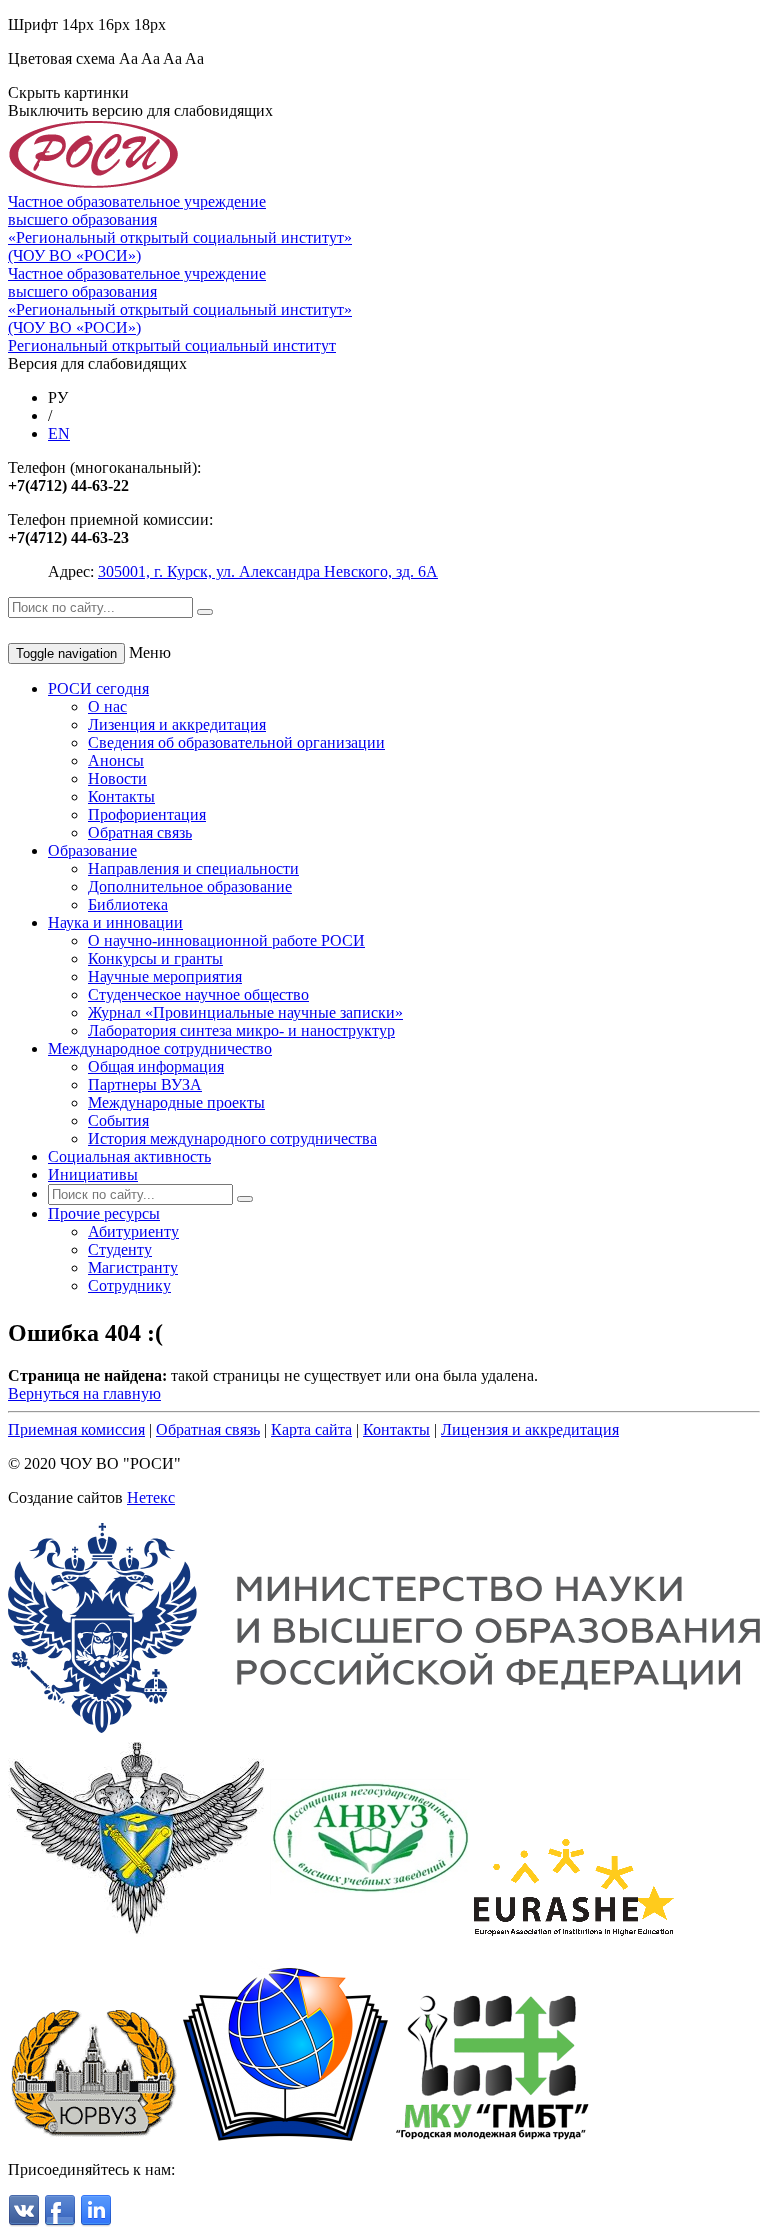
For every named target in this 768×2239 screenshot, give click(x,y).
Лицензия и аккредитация (530, 1429)
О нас (107, 706)
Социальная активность (129, 1156)
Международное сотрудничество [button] (160, 1048)
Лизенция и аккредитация (177, 724)
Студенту (120, 1249)
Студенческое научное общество (198, 994)
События (118, 1120)
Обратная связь (140, 832)
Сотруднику (129, 1285)
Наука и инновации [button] (115, 922)
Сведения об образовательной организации (236, 742)
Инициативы (93, 1174)
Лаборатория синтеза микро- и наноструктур (241, 1030)
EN (59, 433)
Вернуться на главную (84, 1393)
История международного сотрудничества (232, 1138)
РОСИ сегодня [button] (98, 688)
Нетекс (151, 1497)
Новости (117, 778)
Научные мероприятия (165, 976)
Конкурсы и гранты (155, 958)
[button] (104, 1213)
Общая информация (156, 1066)
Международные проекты (176, 1102)
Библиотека (128, 904)
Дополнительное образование (190, 886)
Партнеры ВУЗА (145, 1084)
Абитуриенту (133, 1231)
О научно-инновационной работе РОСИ (226, 940)
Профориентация (147, 814)
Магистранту (133, 1267)
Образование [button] (92, 850)
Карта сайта (311, 1429)
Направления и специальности (193, 868)
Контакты (121, 796)
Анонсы (116, 760)
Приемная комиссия (76, 1429)
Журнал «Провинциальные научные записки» (245, 1012)
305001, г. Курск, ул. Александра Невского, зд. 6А (268, 571)
